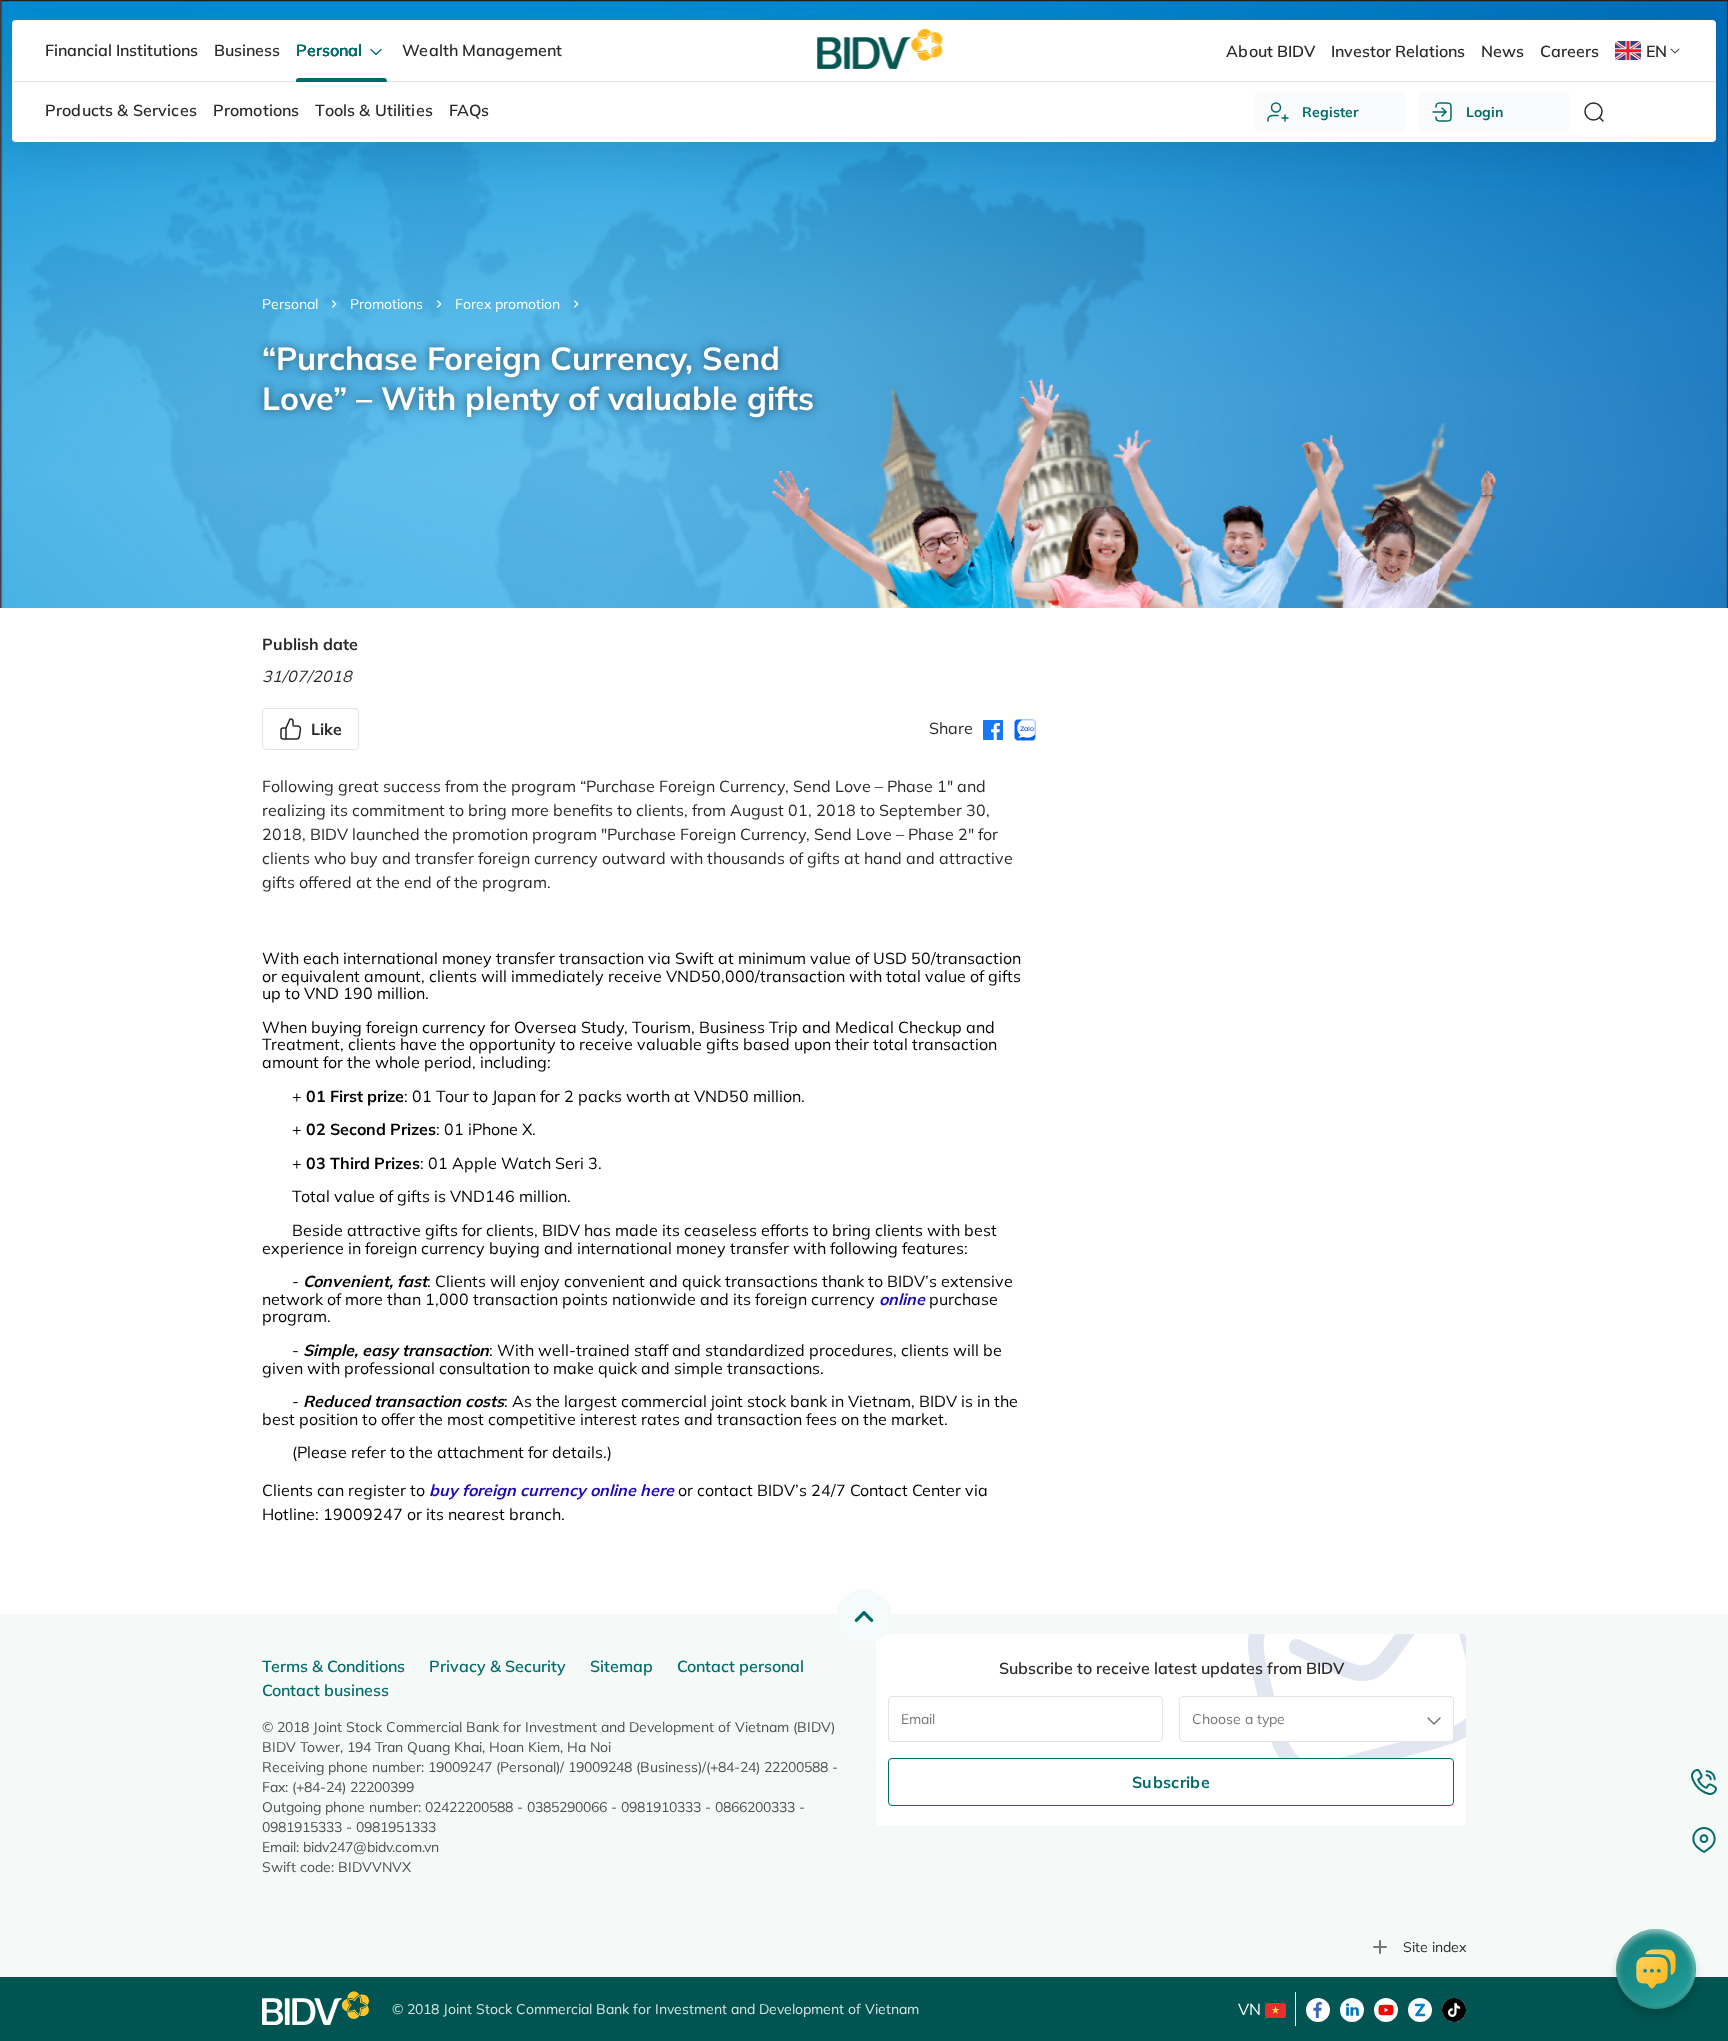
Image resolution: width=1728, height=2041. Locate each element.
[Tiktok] (1454, 2008)
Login (1484, 112)
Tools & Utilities (374, 110)
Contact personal (740, 1666)
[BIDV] (317, 2008)
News (1502, 51)
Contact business (325, 1690)
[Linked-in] (1352, 2008)
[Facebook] (1318, 2008)
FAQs (469, 110)
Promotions (386, 304)
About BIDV (1270, 51)
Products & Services (121, 110)
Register (1330, 112)
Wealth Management (481, 50)
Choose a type (1238, 1719)
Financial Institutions (121, 50)
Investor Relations (1398, 51)
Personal (290, 304)
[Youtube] (1386, 2008)
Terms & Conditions (333, 1666)
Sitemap (621, 1666)
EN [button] (1656, 51)
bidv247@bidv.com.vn (371, 1847)
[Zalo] (1420, 2008)
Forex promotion (507, 304)
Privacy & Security (497, 1666)
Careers (1569, 51)
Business (247, 50)
